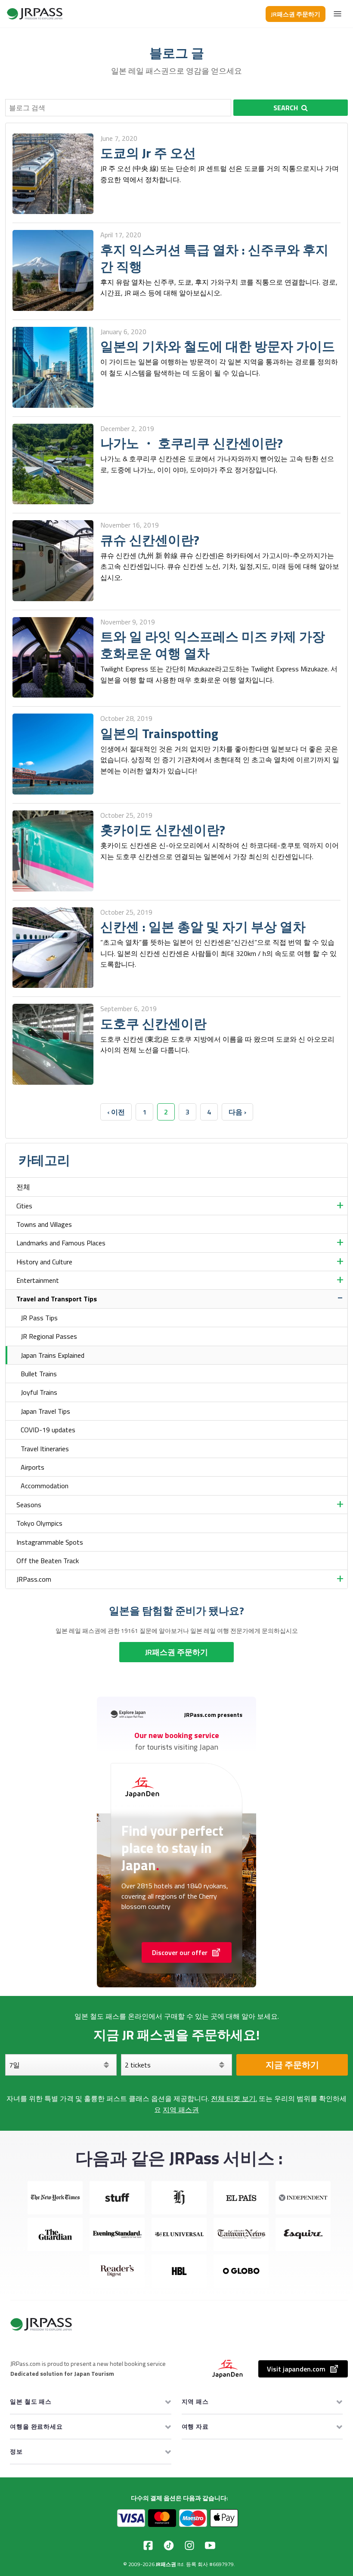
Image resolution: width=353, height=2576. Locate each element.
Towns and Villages (44, 1224)
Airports (33, 1467)
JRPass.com (34, 1579)
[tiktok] (169, 2545)
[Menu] (338, 14)
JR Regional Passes (49, 1336)
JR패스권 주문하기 (296, 14)
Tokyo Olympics (39, 1523)
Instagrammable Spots (50, 1542)
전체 (23, 1187)
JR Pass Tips (39, 1318)
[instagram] (189, 2545)
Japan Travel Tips (45, 1411)
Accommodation (45, 1486)
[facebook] (148, 2545)
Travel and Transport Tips (57, 1299)
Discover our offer (180, 1952)
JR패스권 (166, 2564)
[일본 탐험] (35, 14)
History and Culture (44, 1262)
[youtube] (210, 2545)
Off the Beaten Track (48, 1561)
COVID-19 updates (48, 1430)
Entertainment (38, 1280)
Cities (24, 1206)
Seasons (29, 1505)
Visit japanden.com (296, 2369)
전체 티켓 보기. (234, 2098)
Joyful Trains (39, 1392)
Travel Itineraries (45, 1449)
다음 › (237, 1112)
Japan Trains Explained (53, 1355)
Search (286, 108)
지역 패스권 (181, 2110)
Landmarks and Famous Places (61, 1243)
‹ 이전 (116, 1112)
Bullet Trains (39, 1374)
